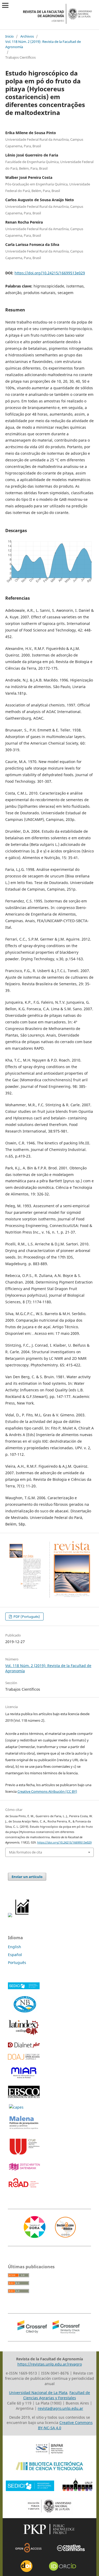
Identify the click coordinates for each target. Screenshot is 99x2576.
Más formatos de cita (25, 1852)
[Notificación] (10, 1916)
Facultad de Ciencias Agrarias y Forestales (57, 2395)
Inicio (10, 36)
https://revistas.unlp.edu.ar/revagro (50, 2364)
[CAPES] (16, 2107)
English (15, 1947)
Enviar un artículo (27, 1877)
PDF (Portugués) (26, 1617)
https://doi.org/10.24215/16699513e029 (50, 273)
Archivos (27, 36)
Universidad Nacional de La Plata (38, 2393)
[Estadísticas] (23, 1916)
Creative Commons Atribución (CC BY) (47, 1791)
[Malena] (24, 2129)
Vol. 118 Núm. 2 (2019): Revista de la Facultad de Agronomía (43, 44)
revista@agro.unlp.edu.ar (60, 2408)
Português (17, 1963)
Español (15, 1955)
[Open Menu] (5, 5)
